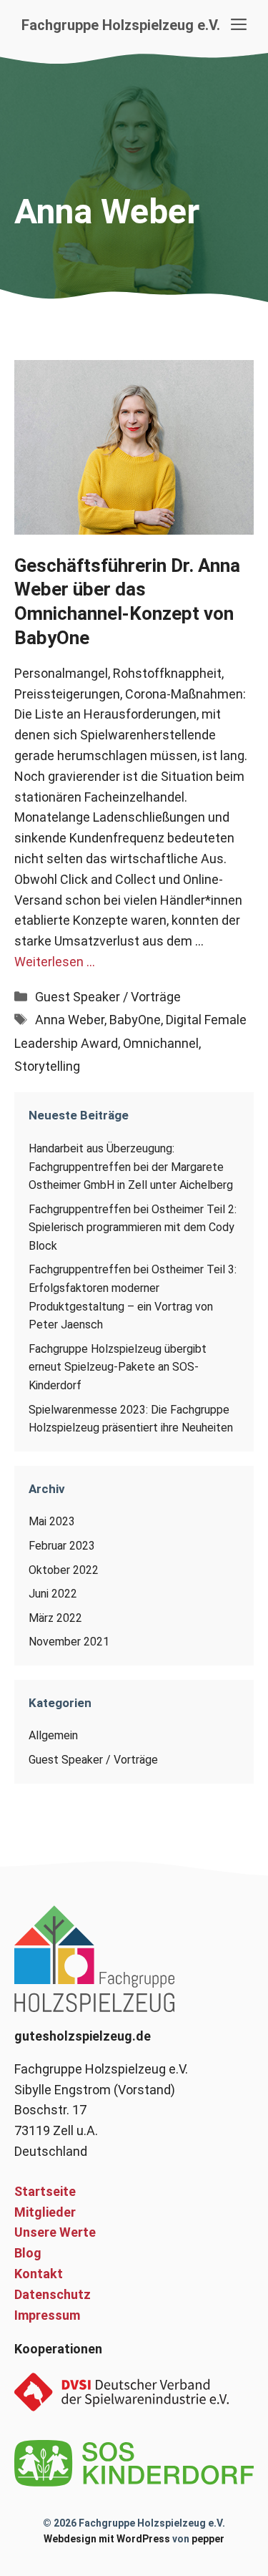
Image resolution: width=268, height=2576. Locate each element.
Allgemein (53, 1735)
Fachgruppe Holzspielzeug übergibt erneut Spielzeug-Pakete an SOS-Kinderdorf (118, 1367)
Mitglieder (45, 2212)
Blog (28, 2253)
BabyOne (135, 1020)
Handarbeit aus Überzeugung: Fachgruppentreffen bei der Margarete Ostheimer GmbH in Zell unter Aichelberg (131, 1167)
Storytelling (47, 1066)
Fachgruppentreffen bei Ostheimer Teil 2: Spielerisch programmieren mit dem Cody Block (133, 1228)
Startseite (45, 2191)
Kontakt (39, 2274)
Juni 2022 (53, 1594)
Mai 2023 (52, 1521)
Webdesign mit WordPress (107, 2539)
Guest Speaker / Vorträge (108, 997)
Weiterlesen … (55, 962)
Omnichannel (161, 1043)
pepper (208, 2539)
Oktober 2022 (64, 1570)
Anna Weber (70, 1020)
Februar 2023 (62, 1546)
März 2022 (55, 1618)
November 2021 (69, 1642)
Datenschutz (53, 2294)
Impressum (47, 2315)
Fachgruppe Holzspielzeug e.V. (121, 25)
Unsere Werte (55, 2232)
